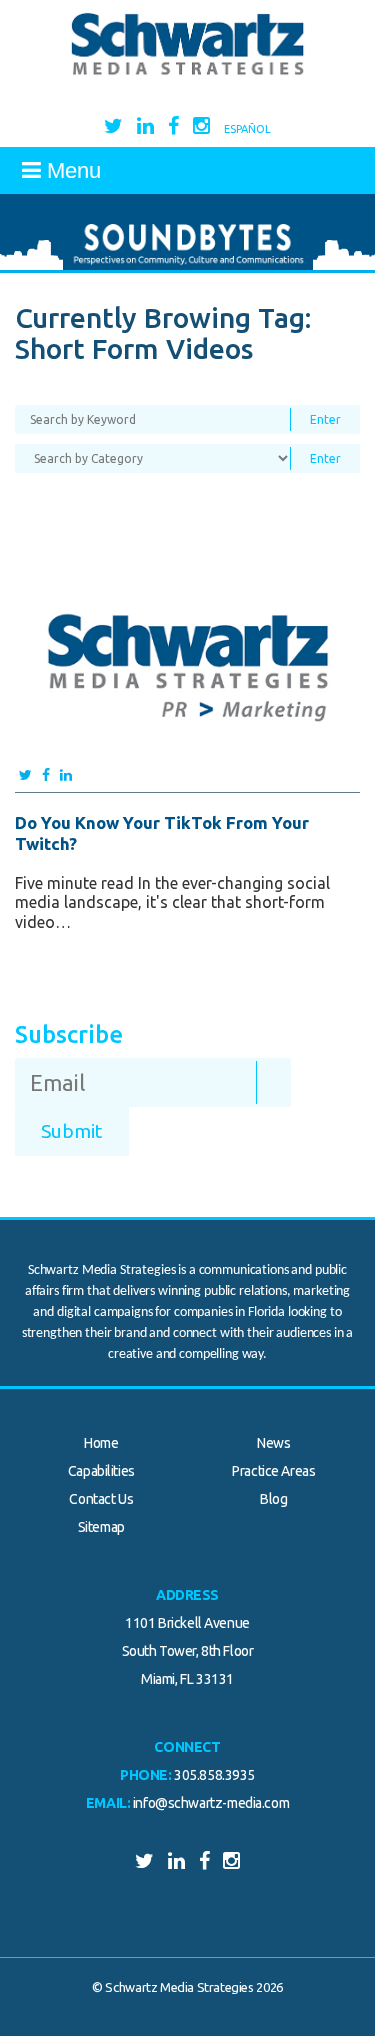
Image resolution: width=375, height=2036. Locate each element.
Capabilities (101, 1471)
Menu (71, 170)
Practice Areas (273, 1471)
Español (247, 129)
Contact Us (101, 1499)
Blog (273, 1499)
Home (101, 1443)
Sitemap (101, 1527)
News (273, 1443)
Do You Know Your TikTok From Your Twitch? (162, 832)
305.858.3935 (214, 1775)
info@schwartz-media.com (211, 1803)
